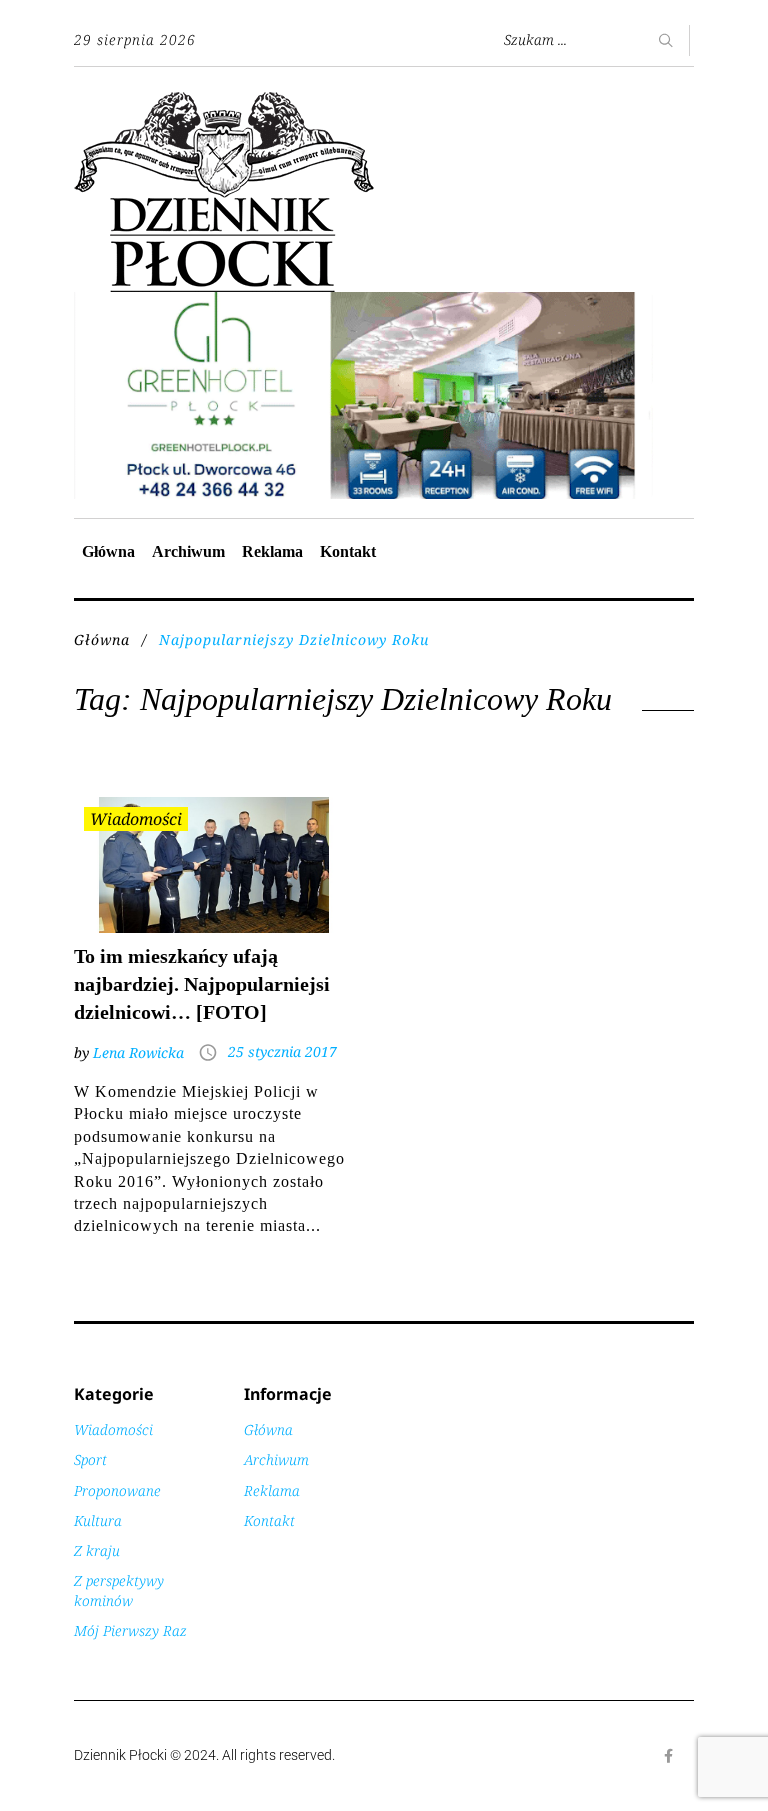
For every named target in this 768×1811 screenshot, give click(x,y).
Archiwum (188, 551)
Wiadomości (136, 819)
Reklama (272, 551)
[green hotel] (384, 302)
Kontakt (348, 551)
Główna (108, 551)
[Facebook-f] (669, 1756)
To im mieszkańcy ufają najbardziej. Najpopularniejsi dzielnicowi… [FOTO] (202, 984)
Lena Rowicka (138, 1052)
